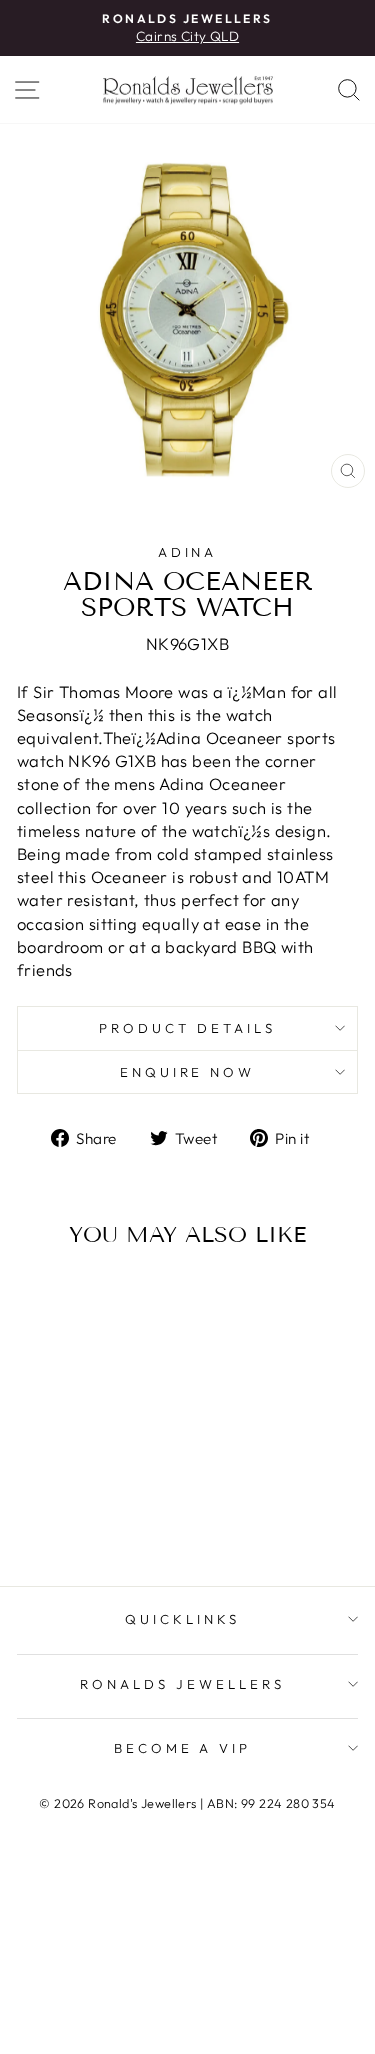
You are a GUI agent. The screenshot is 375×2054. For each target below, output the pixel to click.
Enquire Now (188, 1072)
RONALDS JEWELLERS (182, 1684)
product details (187, 1028)
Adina (188, 552)
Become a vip (183, 1748)
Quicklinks (182, 1619)
